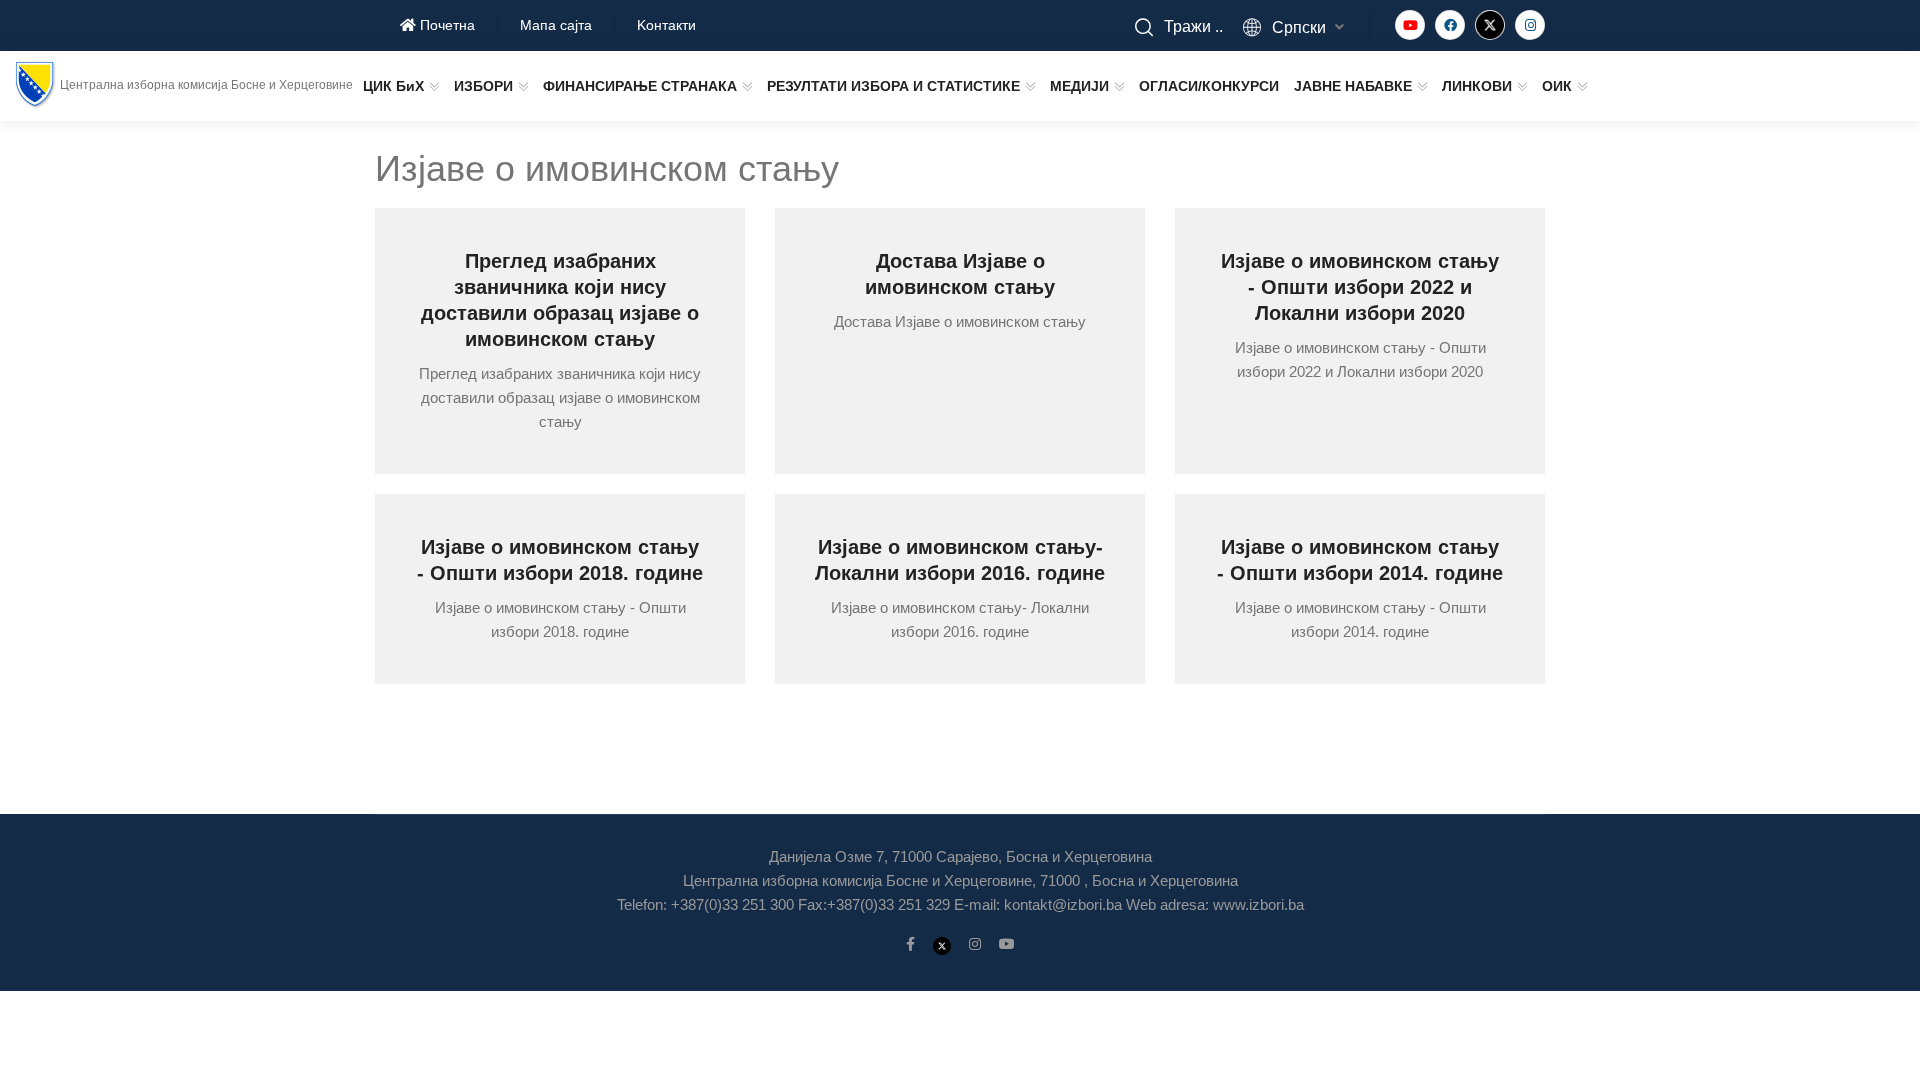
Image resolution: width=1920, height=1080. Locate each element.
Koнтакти (666, 25)
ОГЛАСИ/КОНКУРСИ (1209, 86)
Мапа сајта (556, 25)
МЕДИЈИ (1079, 86)
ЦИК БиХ (393, 86)
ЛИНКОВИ (1477, 86)
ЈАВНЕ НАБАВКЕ (1353, 86)
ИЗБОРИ (483, 86)
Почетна (445, 25)
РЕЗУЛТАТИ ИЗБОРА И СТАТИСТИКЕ (893, 86)
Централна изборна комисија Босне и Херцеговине (206, 85)
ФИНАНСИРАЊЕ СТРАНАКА (640, 86)
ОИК (1557, 86)
